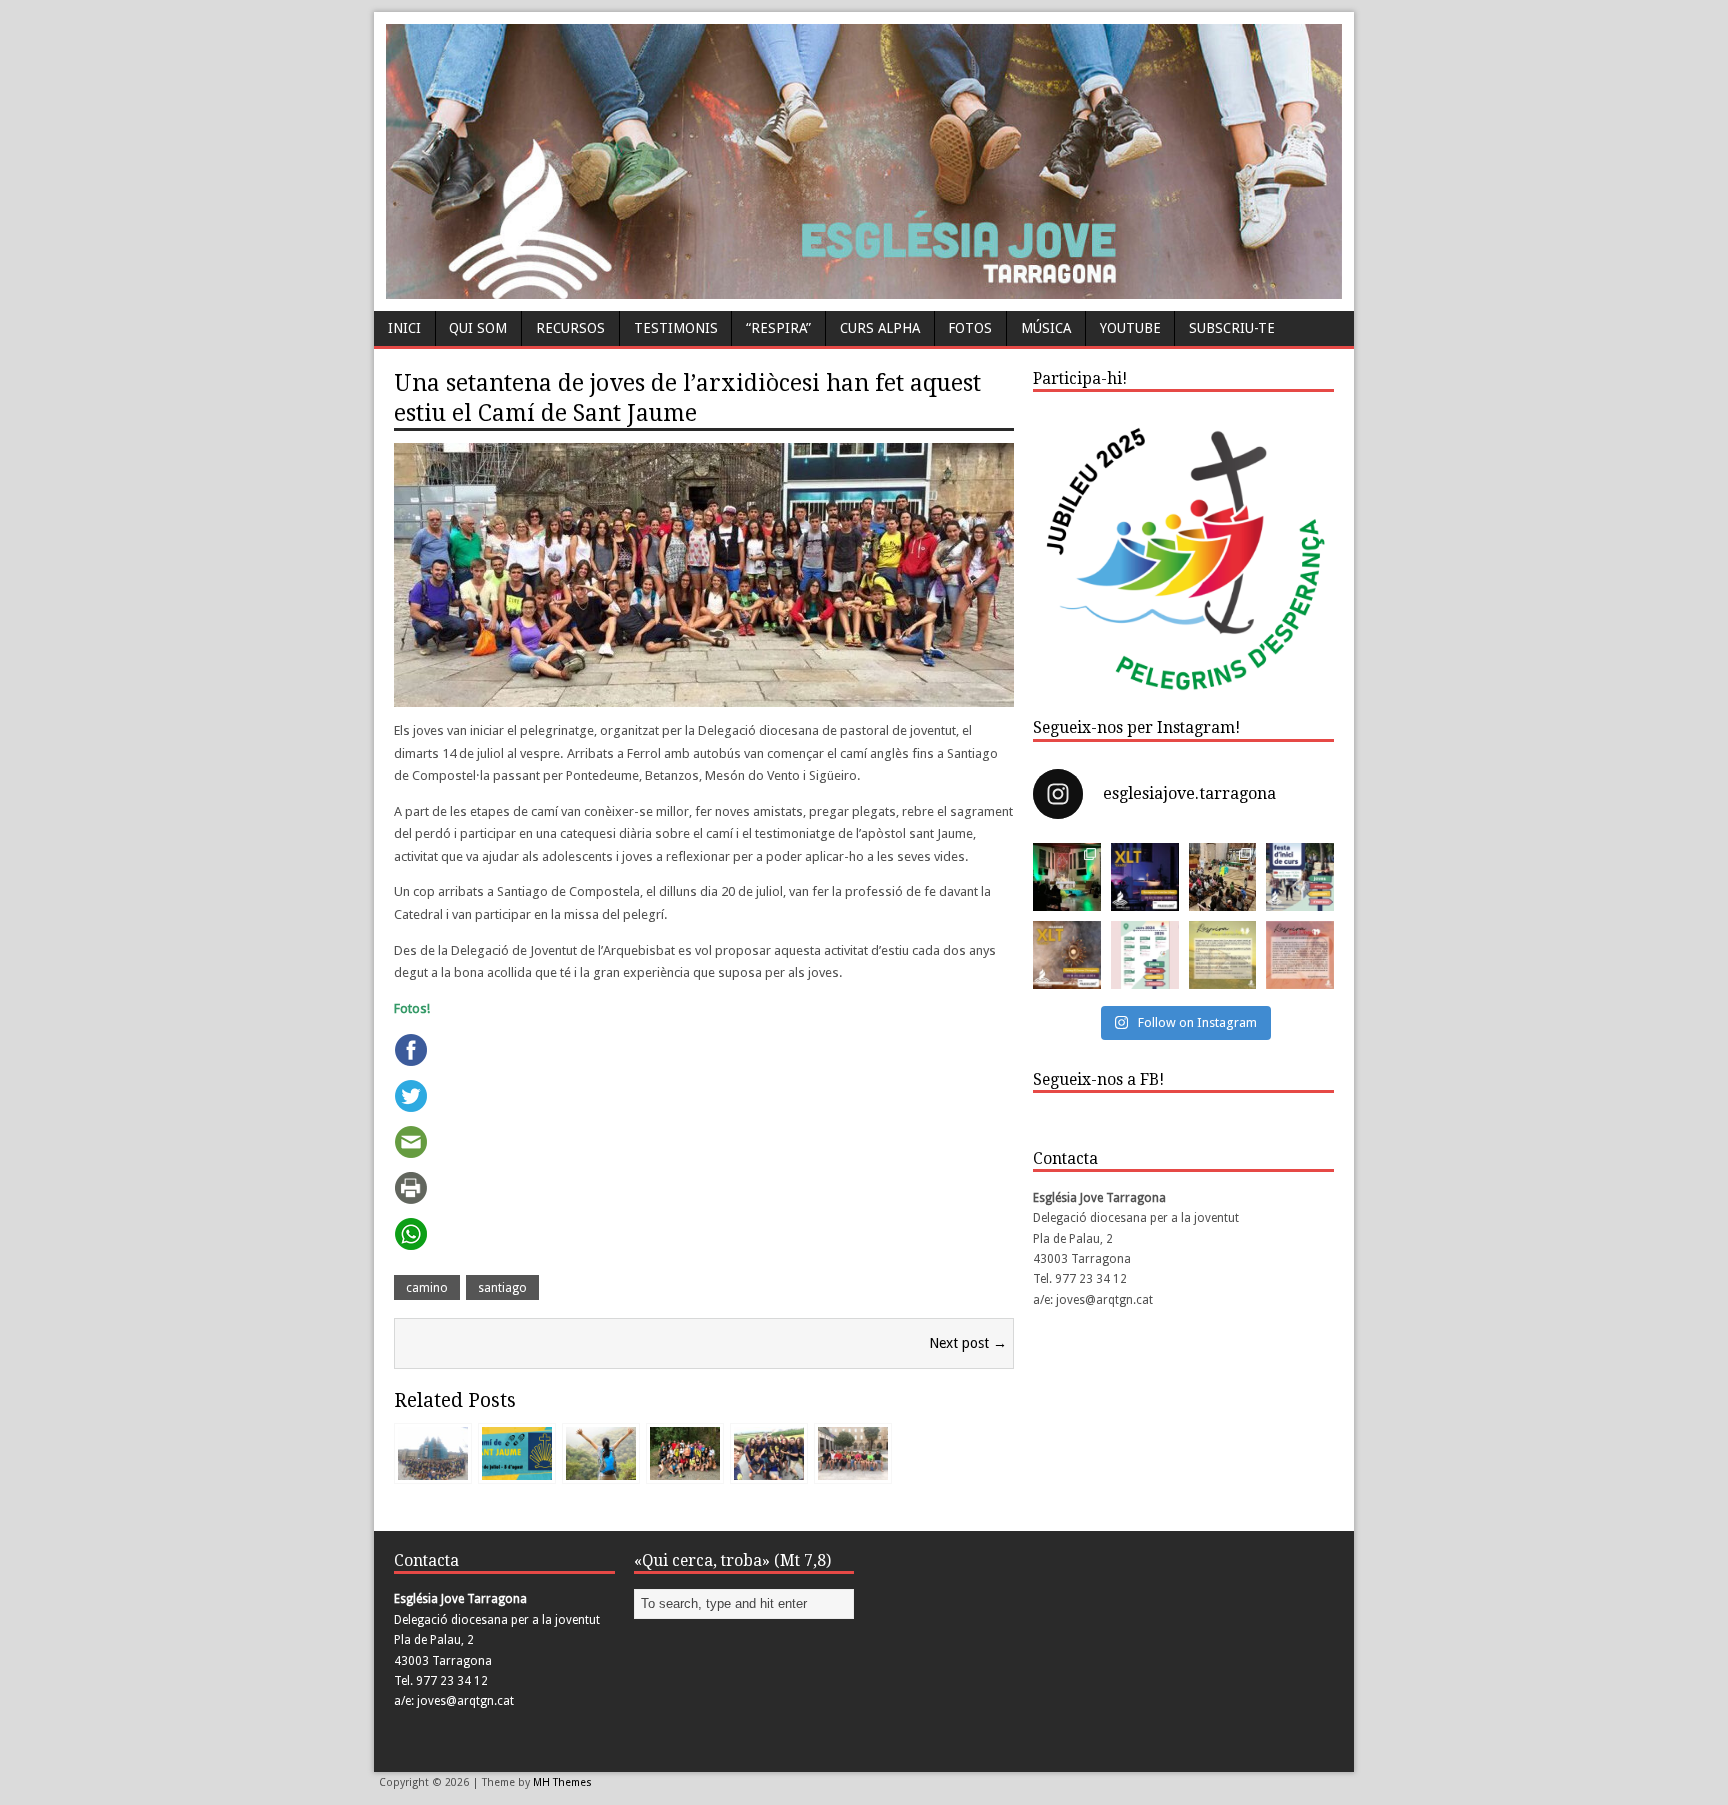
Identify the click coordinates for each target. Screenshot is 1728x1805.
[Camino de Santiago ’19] (685, 1470)
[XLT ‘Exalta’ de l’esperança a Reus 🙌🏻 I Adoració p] (1145, 877)
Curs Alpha (880, 328)
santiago (502, 1288)
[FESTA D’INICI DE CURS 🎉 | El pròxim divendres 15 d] (1300, 877)
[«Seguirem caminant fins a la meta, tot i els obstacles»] (853, 1470)
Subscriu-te (1232, 328)
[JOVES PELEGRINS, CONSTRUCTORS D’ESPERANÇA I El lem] (1145, 955)
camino (427, 1288)
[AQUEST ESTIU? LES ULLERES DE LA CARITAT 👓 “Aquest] (1300, 955)
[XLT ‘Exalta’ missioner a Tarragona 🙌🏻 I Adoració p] (1067, 955)
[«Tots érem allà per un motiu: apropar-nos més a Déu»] (769, 1470)
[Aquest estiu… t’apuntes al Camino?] (601, 1470)
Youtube (1130, 328)
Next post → (968, 1343)
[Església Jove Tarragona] (864, 289)
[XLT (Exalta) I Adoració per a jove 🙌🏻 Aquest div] (1067, 877)
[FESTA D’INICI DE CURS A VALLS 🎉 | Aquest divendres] (1223, 877)
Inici (404, 328)
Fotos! (412, 1008)
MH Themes (562, 1782)
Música (1046, 328)
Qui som (478, 328)
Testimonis (676, 328)
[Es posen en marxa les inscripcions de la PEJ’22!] (517, 1470)
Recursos (570, 328)
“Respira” (778, 328)
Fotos (970, 328)
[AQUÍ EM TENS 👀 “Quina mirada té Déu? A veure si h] (1223, 955)
